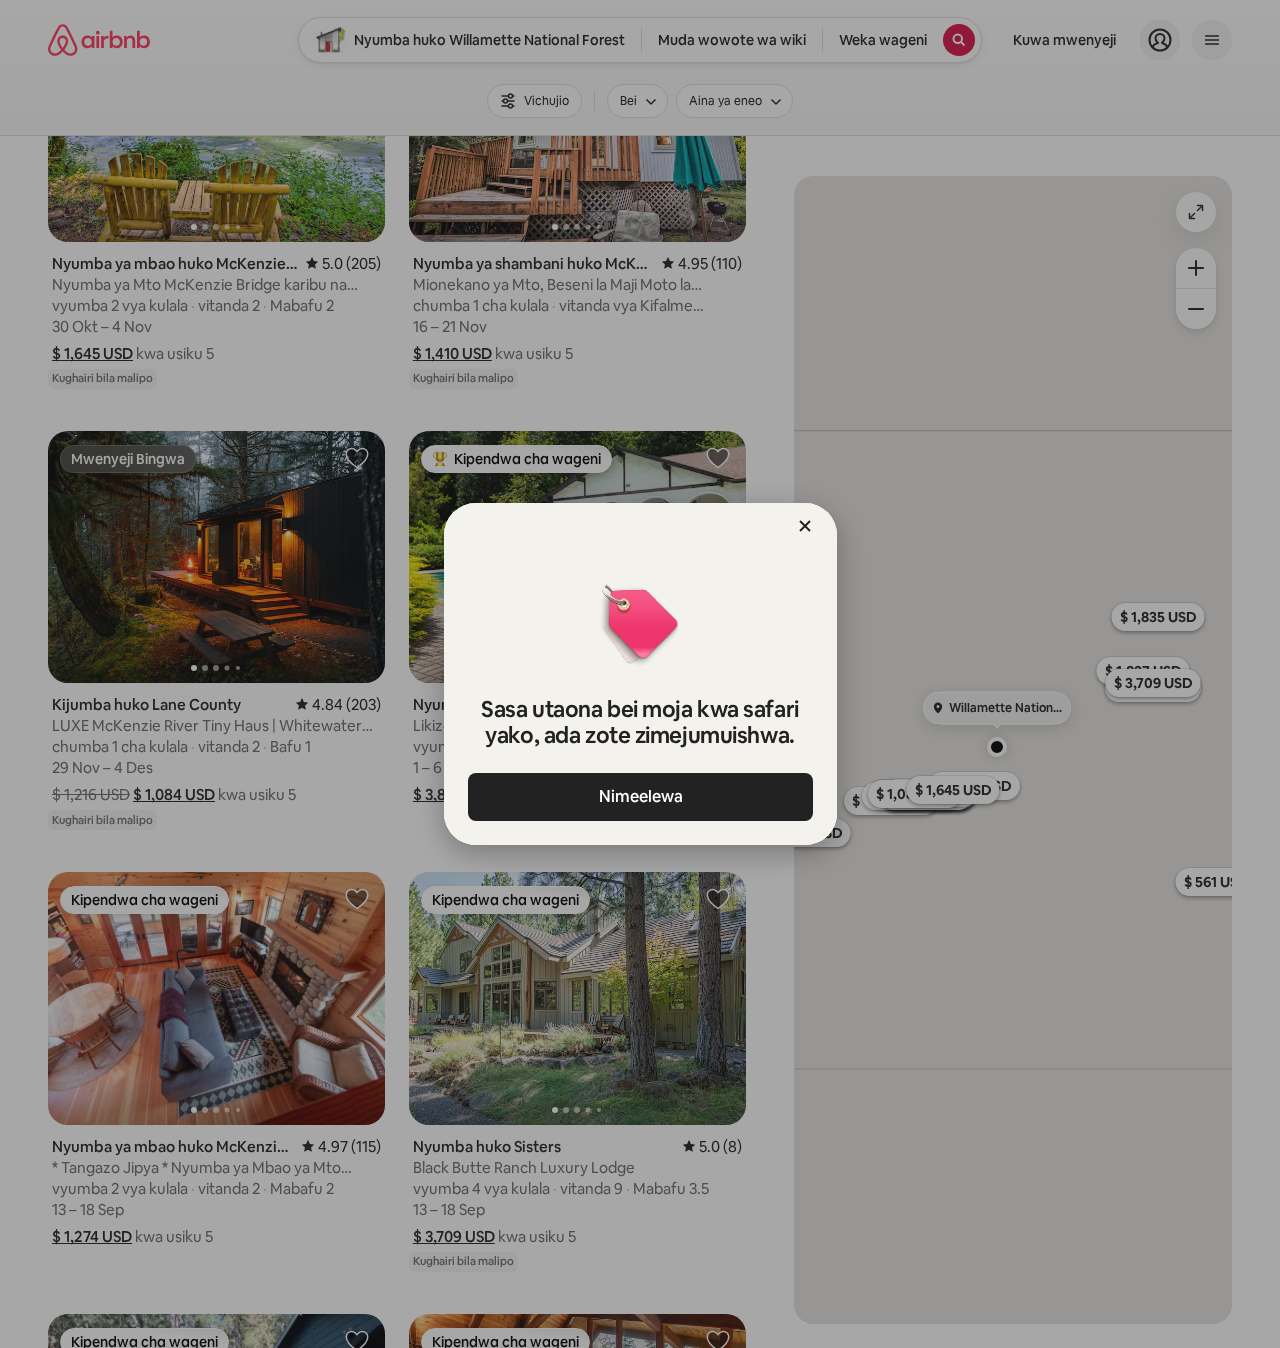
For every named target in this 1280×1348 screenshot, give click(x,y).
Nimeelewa (640, 796)
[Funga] (805, 526)
